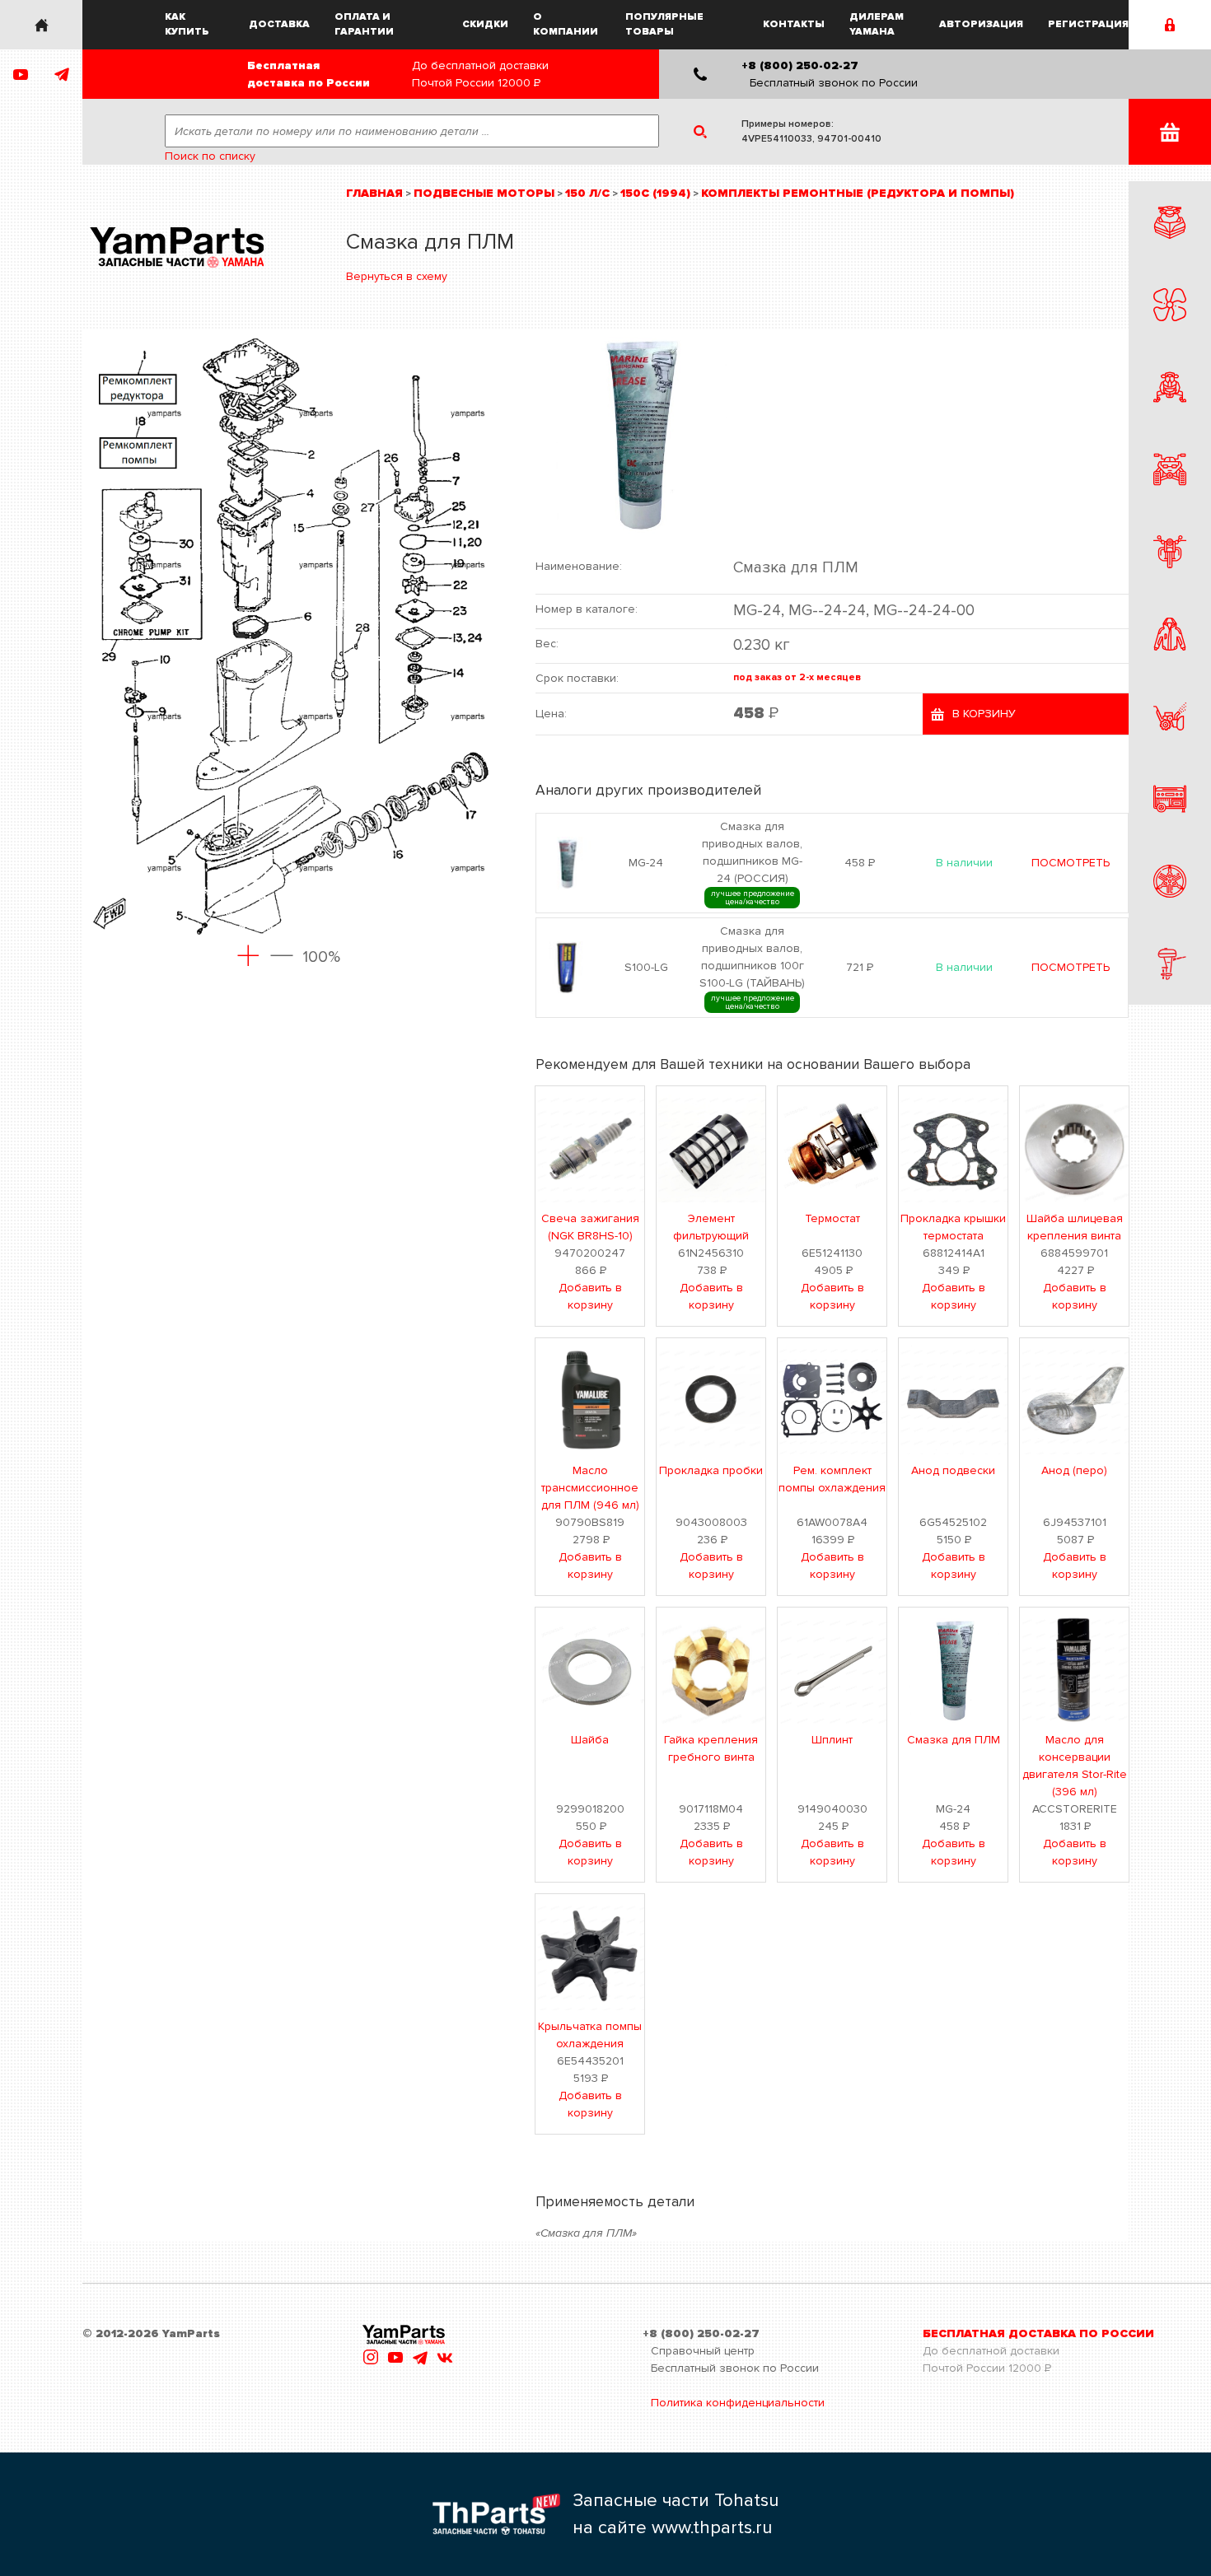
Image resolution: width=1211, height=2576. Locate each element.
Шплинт (832, 1740)
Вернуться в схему (397, 276)
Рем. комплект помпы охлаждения (832, 1479)
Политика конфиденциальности (738, 2403)
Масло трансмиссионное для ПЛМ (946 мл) (590, 1488)
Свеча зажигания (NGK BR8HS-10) (590, 1227)
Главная (374, 193)
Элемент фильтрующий (711, 1227)
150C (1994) (655, 193)
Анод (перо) (1074, 1470)
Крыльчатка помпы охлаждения (590, 2035)
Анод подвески (953, 1470)
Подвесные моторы (484, 193)
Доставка (279, 24)
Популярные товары (664, 24)
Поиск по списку (210, 156)
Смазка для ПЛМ (954, 1740)
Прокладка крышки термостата (953, 1227)
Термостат (832, 1218)
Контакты (794, 24)
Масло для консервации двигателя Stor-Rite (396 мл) (1075, 1766)
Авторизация (981, 24)
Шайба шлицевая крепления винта (1075, 1227)
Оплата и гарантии (364, 24)
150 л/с (587, 193)
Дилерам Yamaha (877, 24)
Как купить (187, 24)
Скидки (485, 24)
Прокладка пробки (711, 1470)
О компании (566, 24)
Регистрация (1088, 24)
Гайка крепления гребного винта (711, 1748)
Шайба (590, 1740)
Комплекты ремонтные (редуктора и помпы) (858, 193)
